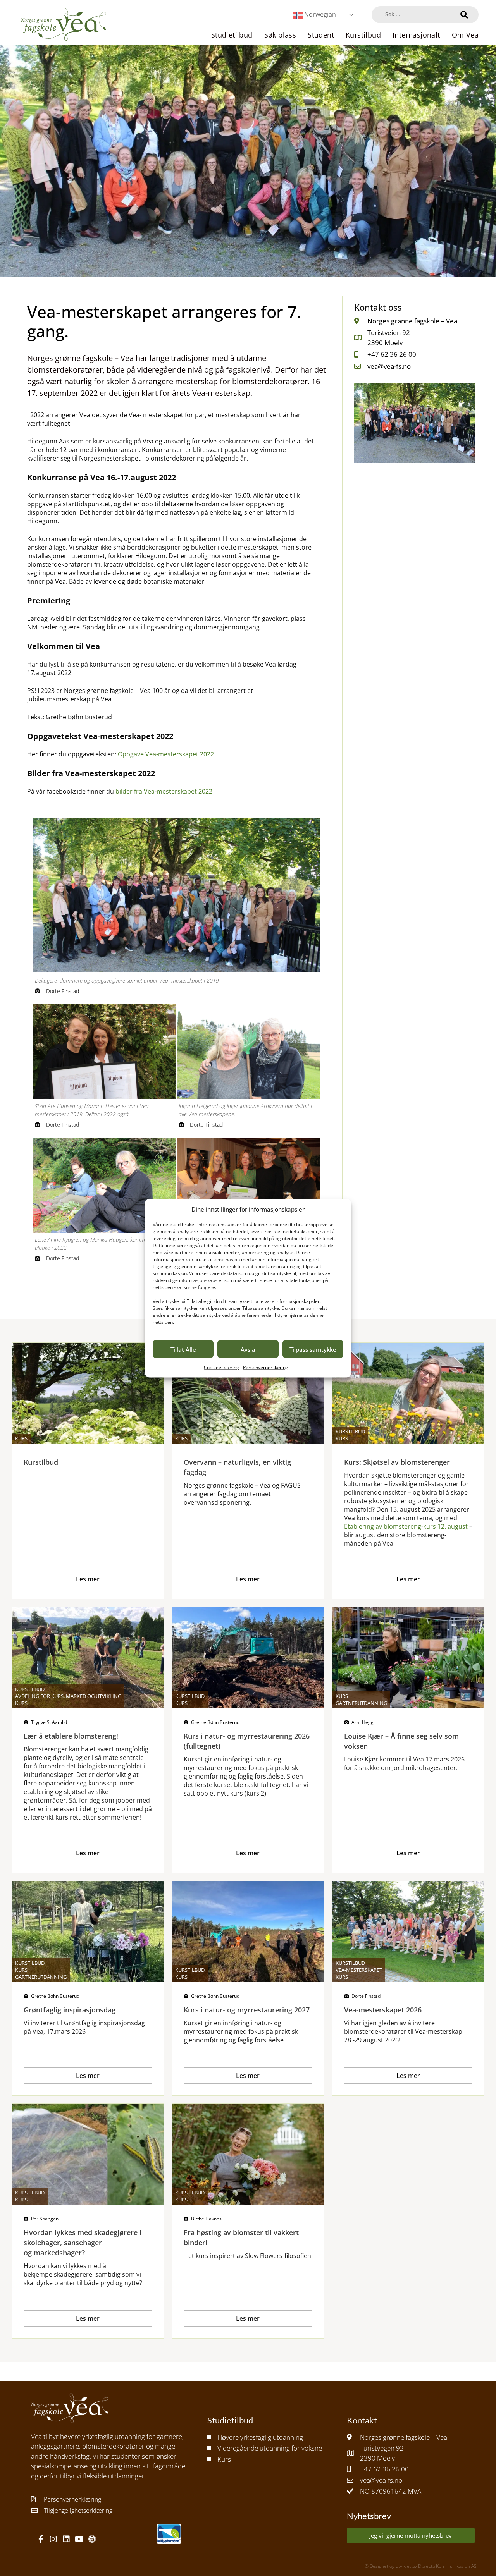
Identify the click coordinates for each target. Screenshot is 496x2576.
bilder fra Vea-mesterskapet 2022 (164, 791)
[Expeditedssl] (92, 2539)
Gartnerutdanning (361, 1703)
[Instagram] (53, 2539)
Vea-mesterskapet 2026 (383, 2010)
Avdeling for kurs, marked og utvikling (68, 1696)
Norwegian (319, 14)
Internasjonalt (416, 35)
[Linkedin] (66, 2539)
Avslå (248, 1349)
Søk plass (280, 35)
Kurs (21, 1438)
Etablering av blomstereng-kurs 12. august (406, 1526)
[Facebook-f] (41, 2539)
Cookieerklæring (221, 1367)
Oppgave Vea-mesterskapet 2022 (166, 754)
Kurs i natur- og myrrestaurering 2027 (247, 2010)
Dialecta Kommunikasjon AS (447, 2566)
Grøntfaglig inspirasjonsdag (70, 2010)
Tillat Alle (183, 1349)
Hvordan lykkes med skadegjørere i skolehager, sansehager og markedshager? (83, 2243)
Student (321, 35)
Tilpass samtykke (313, 1349)
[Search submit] (464, 15)
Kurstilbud (363, 35)
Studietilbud (232, 35)
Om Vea (465, 35)
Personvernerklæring (266, 1367)
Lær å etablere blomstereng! (71, 1736)
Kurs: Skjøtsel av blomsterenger (397, 1462)
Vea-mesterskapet (359, 1970)
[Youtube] (79, 2539)
